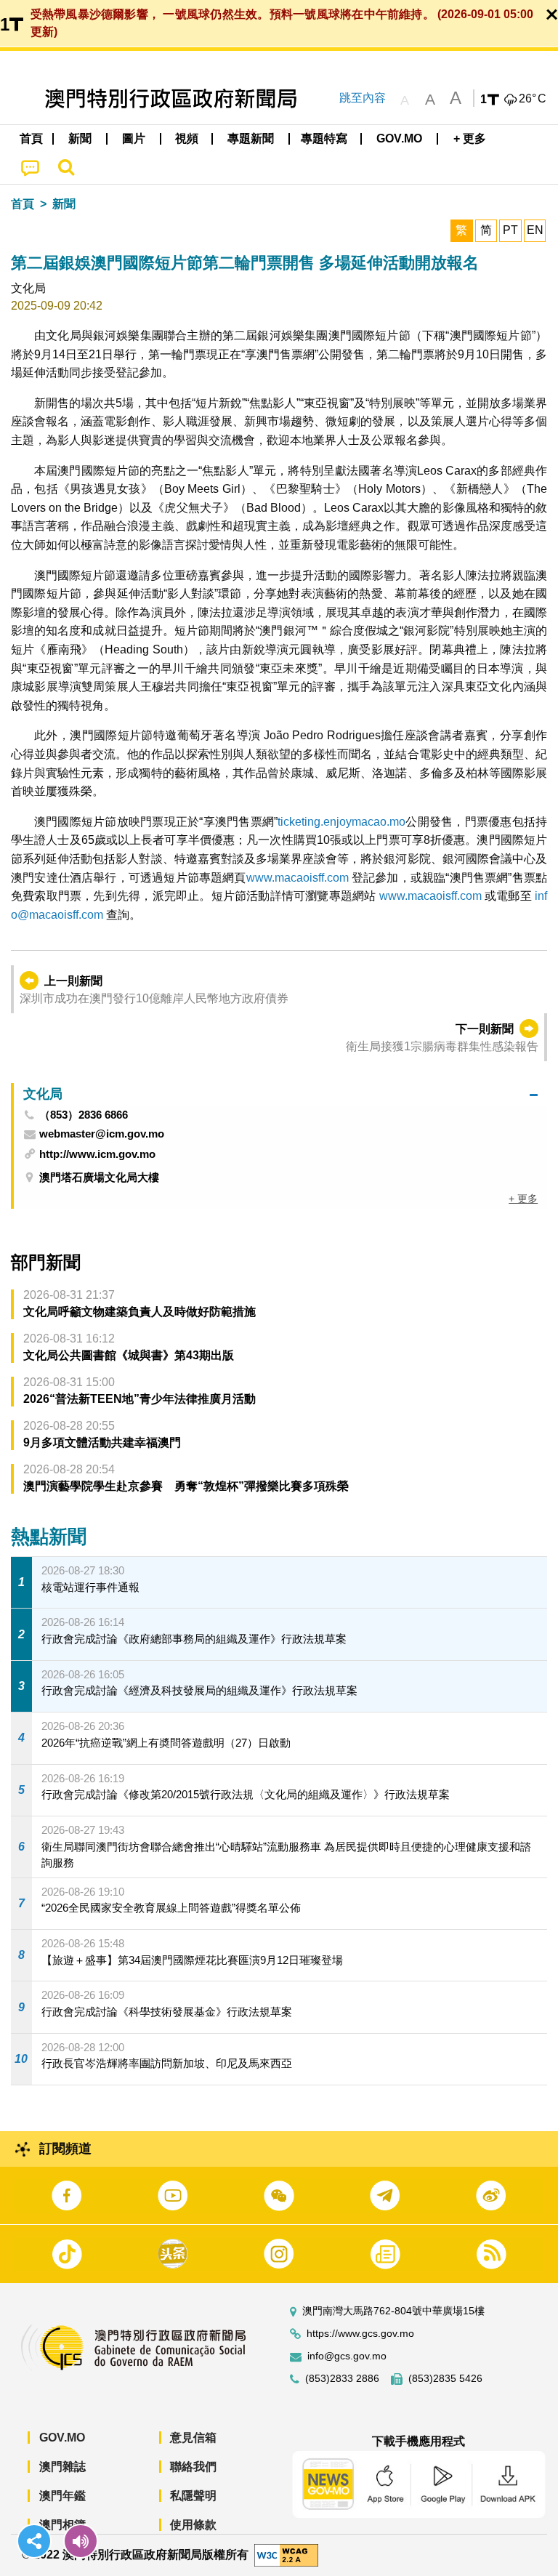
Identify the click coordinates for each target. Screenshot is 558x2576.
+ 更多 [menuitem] (523, 1199)
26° (533, 99)
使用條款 (193, 2525)
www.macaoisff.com (298, 878)
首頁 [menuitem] (31, 138)
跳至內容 (363, 98)
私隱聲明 (193, 2496)
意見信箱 (193, 2438)
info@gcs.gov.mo (347, 2356)
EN (535, 230)
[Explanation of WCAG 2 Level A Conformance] (286, 2555)
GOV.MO (62, 2438)
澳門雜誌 (62, 2467)
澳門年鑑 (62, 2496)
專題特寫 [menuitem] (324, 138)
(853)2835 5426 (445, 2379)
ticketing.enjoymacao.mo (341, 822)
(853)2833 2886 (342, 2379)
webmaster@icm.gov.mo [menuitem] (102, 1134)
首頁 (23, 204)
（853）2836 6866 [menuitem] (84, 1115)
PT (510, 230)
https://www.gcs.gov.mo (360, 2334)
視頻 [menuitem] (187, 138)
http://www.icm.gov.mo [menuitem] (97, 1154)
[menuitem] (81, 139)
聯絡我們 (193, 2467)
